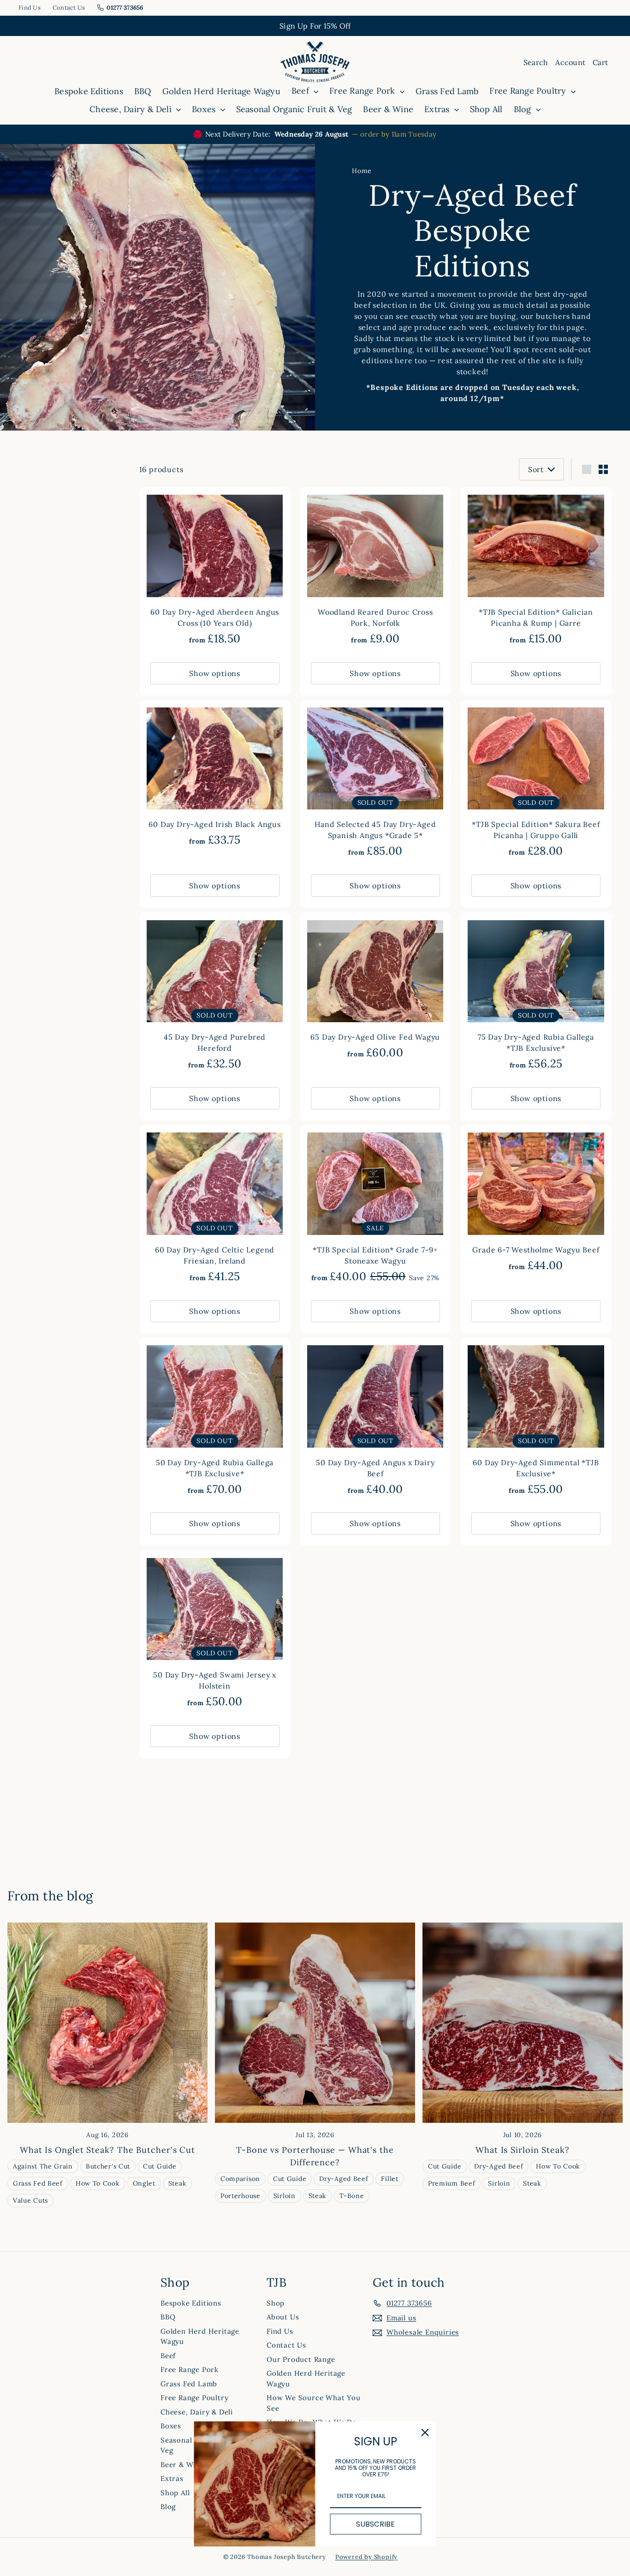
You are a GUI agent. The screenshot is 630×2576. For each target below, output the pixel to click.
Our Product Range (301, 2359)
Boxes (205, 109)
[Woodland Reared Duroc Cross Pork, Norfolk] (375, 571)
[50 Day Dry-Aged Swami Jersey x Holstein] (215, 1634)
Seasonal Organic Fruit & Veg (294, 109)
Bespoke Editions (89, 91)
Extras (438, 109)
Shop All (486, 109)
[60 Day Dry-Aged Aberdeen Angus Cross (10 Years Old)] (215, 571)
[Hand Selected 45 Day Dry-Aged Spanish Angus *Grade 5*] (375, 784)
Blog (524, 109)
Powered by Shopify (366, 2557)
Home (362, 171)
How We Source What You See (314, 2403)
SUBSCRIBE (375, 2524)
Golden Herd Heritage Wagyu (221, 91)
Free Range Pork (363, 91)
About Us (283, 2317)
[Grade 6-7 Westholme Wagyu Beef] (536, 1203)
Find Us (30, 8)
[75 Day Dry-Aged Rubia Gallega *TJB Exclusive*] (536, 996)
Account (570, 62)
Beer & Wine (388, 109)
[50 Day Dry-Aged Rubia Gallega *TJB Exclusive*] (215, 1422)
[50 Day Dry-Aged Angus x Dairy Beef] (375, 1422)
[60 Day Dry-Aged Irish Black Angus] (215, 778)
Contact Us (69, 8)
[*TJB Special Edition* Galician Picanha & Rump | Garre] (536, 571)
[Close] (425, 2432)
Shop (276, 2303)
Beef (301, 91)
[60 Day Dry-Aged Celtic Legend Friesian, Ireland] (215, 1209)
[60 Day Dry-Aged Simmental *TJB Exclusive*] (536, 1422)
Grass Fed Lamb (447, 91)
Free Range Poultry (529, 91)
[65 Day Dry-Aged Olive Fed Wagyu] (375, 991)
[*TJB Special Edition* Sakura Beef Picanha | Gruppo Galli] (536, 784)
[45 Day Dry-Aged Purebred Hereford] (215, 996)
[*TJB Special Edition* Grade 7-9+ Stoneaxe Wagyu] (375, 1209)
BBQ (143, 91)
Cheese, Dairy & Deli (132, 109)
